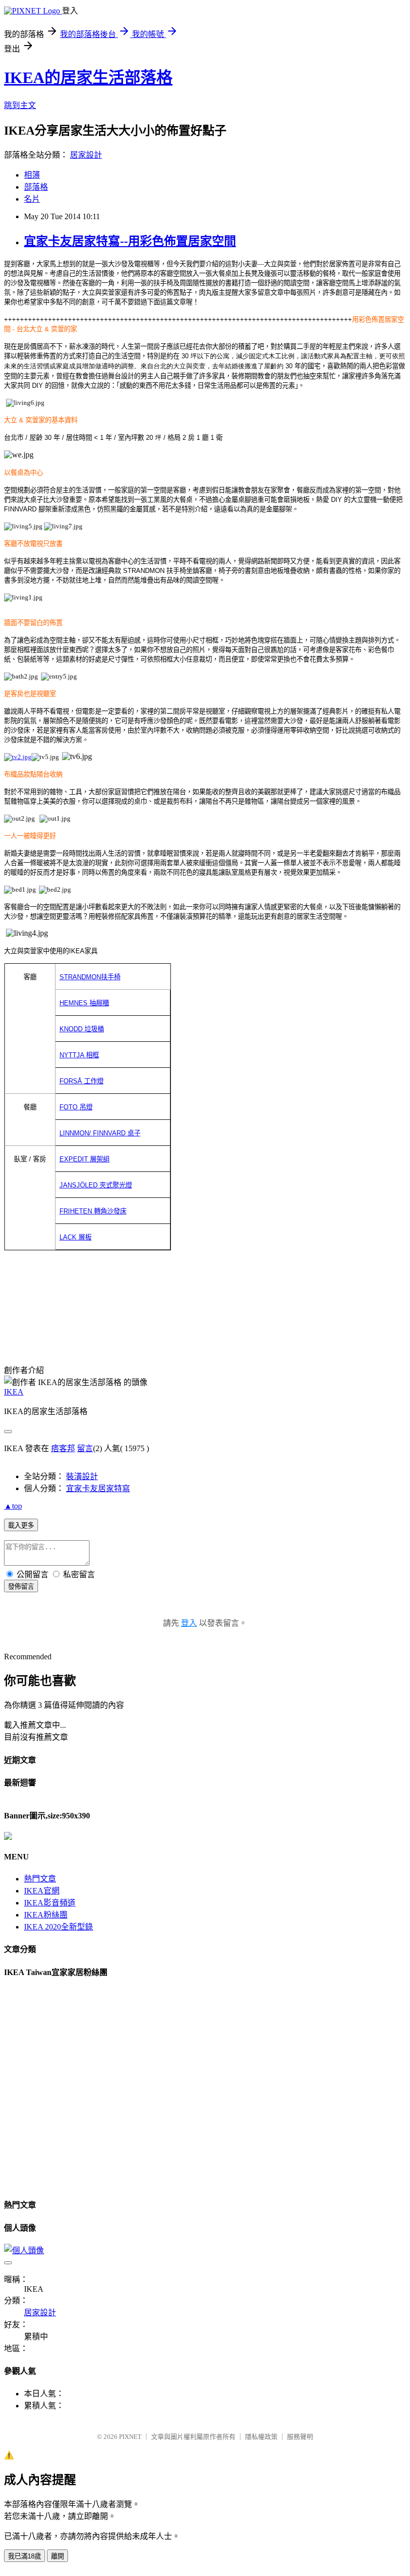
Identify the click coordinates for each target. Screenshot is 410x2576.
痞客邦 (63, 1448)
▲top (13, 1506)
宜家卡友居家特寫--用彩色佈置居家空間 (130, 241)
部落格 (36, 187)
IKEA (14, 1392)
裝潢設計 (82, 1476)
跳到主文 (20, 105)
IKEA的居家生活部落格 (88, 78)
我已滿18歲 (24, 2556)
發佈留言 (21, 1586)
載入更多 (21, 1525)
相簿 (32, 175)
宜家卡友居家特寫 (98, 1488)
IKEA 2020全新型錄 (58, 1927)
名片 (32, 199)
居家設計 (86, 155)
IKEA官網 (42, 1891)
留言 (85, 1448)
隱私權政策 (261, 2437)
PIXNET (130, 2437)
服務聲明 (300, 2437)
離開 (57, 2556)
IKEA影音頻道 (50, 1903)
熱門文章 (40, 1879)
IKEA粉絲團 (46, 1915)
